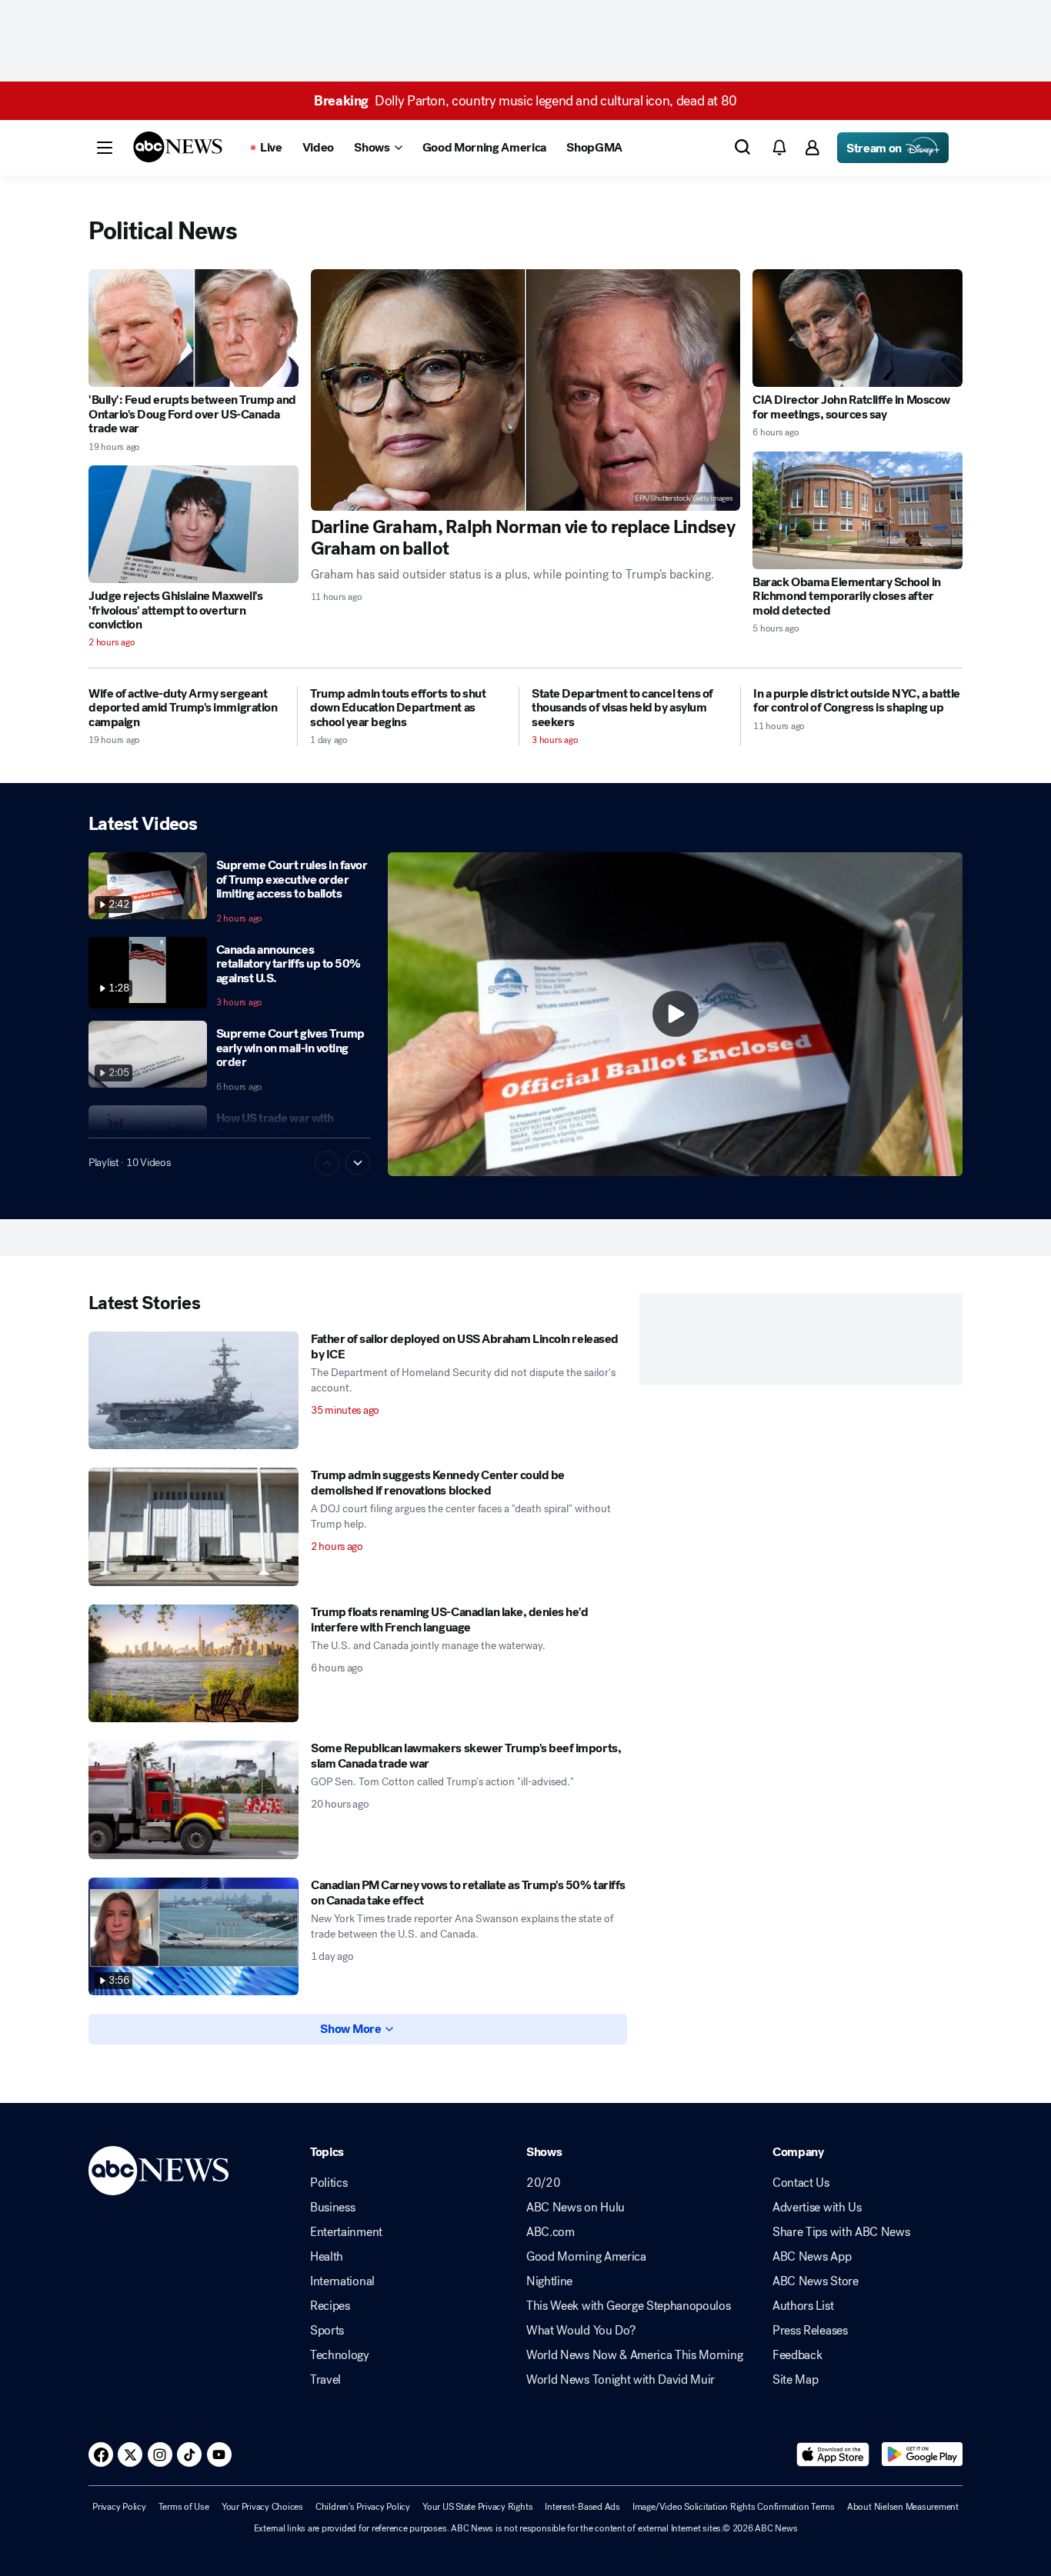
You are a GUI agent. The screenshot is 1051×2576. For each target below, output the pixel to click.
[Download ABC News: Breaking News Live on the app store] (833, 2454)
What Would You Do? (581, 2331)
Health (327, 2257)
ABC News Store (816, 2281)
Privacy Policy (119, 2507)
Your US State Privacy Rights (477, 2507)
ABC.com (551, 2232)
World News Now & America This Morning (634, 2355)
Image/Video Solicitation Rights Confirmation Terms (734, 2507)
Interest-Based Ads (582, 2507)
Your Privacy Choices (262, 2507)
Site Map (795, 2380)
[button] (105, 148)
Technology (340, 2355)
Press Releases (810, 2331)
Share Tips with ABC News (841, 2232)
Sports (327, 2331)
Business (332, 2208)
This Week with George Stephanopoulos (628, 2306)
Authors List (803, 2306)
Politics (329, 2183)
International (342, 2281)
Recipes (330, 2306)
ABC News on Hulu (576, 2208)
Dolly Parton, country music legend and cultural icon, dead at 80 (525, 101)
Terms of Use (184, 2507)
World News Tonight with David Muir (621, 2380)
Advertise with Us (817, 2208)
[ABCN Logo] (178, 147)
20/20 (543, 2183)
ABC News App (812, 2257)
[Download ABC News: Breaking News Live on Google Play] (922, 2454)
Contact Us (801, 2183)
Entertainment (346, 2232)
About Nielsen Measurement (903, 2507)
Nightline (549, 2281)
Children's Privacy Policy (363, 2507)
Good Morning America (586, 2257)
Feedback (797, 2355)
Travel (325, 2380)
